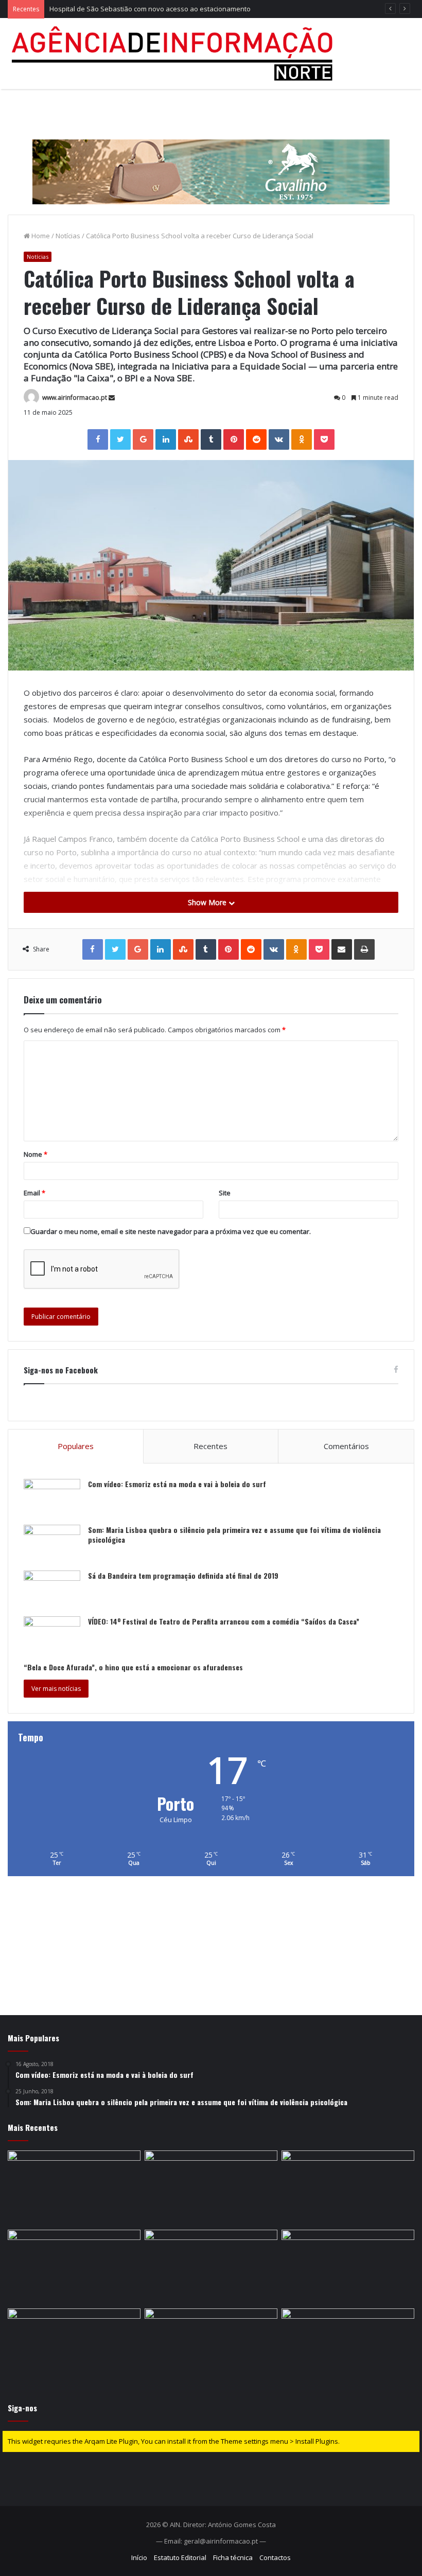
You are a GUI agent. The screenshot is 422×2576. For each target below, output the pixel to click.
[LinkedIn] (166, 439)
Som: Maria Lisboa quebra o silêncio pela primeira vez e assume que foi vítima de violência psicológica (234, 1535)
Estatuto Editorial (180, 2557)
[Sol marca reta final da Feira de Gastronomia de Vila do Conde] (348, 2346)
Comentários (346, 1446)
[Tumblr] (211, 439)
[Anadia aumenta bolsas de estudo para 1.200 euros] (74, 2267)
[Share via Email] (342, 949)
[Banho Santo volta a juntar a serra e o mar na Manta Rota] (211, 2267)
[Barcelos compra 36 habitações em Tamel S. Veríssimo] (74, 2346)
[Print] (364, 949)
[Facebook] (98, 439)
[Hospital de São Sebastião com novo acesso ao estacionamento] (348, 2188)
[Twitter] (120, 439)
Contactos (275, 2557)
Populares (76, 1446)
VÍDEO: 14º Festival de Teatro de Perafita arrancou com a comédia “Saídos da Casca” (224, 1621)
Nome (36, 1154)
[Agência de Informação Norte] (175, 54)
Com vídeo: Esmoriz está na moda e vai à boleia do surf (177, 1484)
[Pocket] (324, 439)
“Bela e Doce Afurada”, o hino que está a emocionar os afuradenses (133, 1667)
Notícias (68, 236)
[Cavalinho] (211, 157)
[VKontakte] (279, 439)
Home (40, 236)
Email (34, 1193)
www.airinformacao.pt (75, 398)
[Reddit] (256, 439)
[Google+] (143, 439)
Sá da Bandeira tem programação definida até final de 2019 (183, 1575)
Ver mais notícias (56, 1689)
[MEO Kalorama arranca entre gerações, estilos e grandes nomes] (211, 2346)
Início (139, 2557)
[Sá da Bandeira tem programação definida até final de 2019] (52, 1590)
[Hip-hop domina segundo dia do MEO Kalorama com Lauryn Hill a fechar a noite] (348, 2267)
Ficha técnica (233, 2557)
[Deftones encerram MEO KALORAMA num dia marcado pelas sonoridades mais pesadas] (211, 2188)
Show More (208, 902)
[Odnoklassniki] (302, 439)
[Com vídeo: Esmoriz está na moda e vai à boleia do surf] (52, 1498)
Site (225, 1193)
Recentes (210, 1446)
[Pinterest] (234, 439)
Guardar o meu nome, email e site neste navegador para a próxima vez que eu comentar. (171, 1231)
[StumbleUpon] (188, 439)
